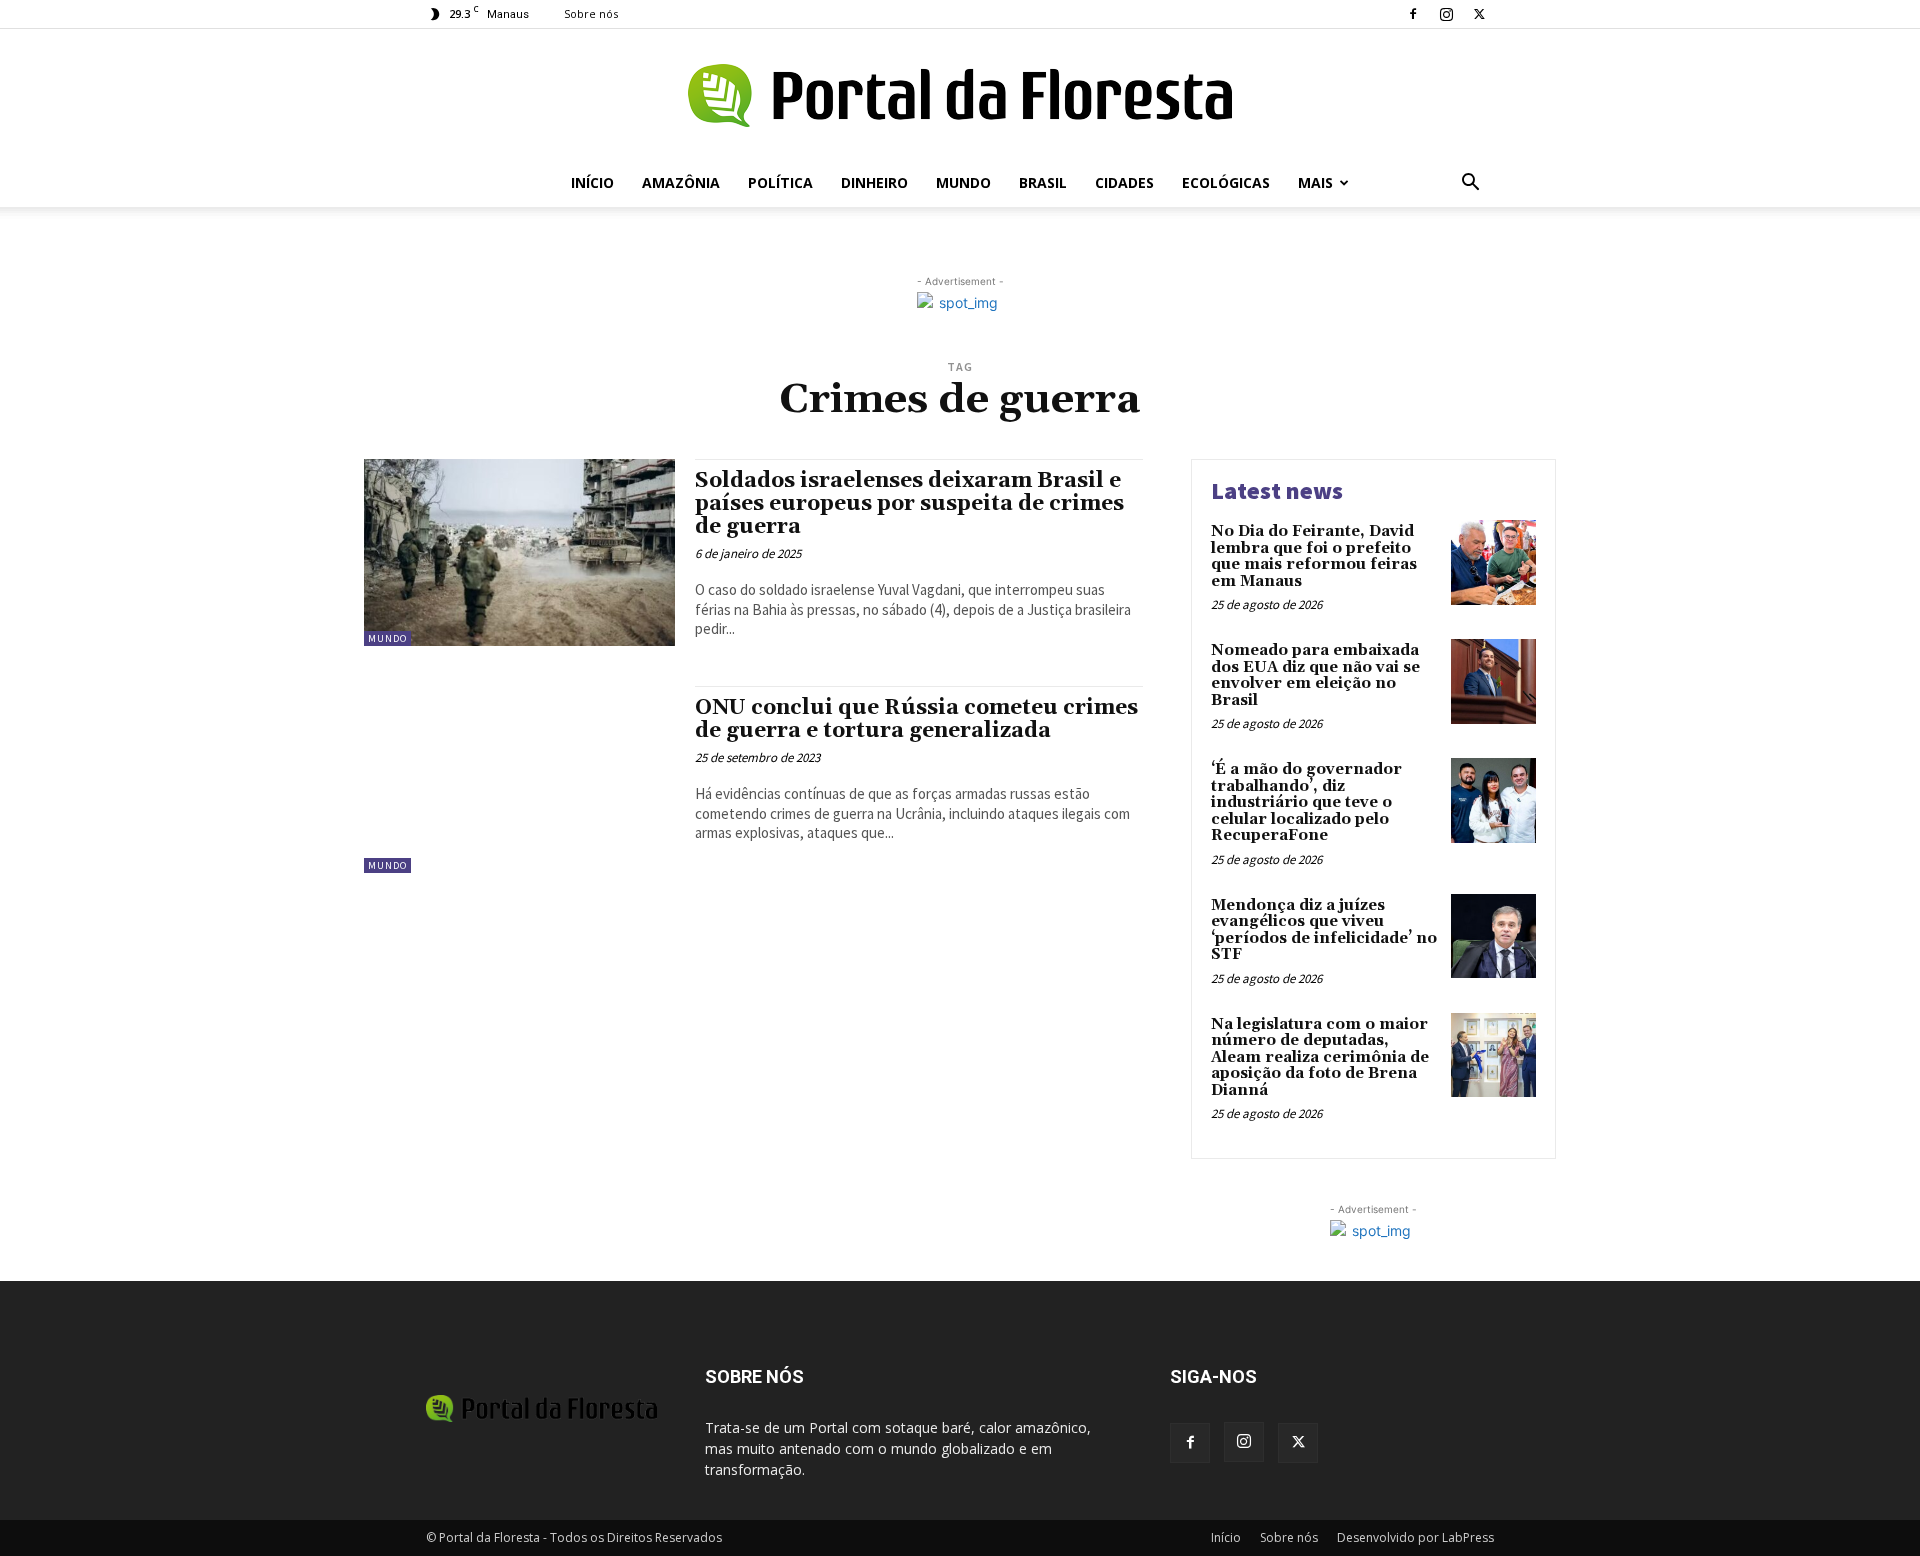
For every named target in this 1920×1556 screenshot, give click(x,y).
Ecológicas (1226, 182)
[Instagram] (1446, 14)
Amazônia (681, 182)
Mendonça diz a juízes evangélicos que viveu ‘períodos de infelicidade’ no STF (1324, 930)
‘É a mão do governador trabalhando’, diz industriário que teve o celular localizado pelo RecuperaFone (1306, 802)
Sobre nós (591, 13)
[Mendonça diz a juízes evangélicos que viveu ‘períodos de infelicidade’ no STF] (1493, 936)
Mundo (963, 182)
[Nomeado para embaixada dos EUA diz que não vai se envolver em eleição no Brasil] (1493, 681)
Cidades (1124, 182)
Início (592, 182)
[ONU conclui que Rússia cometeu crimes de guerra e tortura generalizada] (519, 779)
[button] (1470, 184)
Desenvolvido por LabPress (1415, 1537)
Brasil (1043, 182)
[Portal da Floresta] (960, 95)
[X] (1479, 14)
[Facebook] (1413, 14)
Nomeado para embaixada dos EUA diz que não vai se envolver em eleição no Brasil (1315, 675)
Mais (1315, 182)
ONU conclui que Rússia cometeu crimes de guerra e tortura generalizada (916, 719)
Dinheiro (874, 182)
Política (780, 182)
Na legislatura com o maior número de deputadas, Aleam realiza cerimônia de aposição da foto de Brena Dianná (1320, 1057)
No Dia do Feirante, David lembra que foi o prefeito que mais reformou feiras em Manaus (1314, 556)
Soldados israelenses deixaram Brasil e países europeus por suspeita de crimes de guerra (909, 504)
